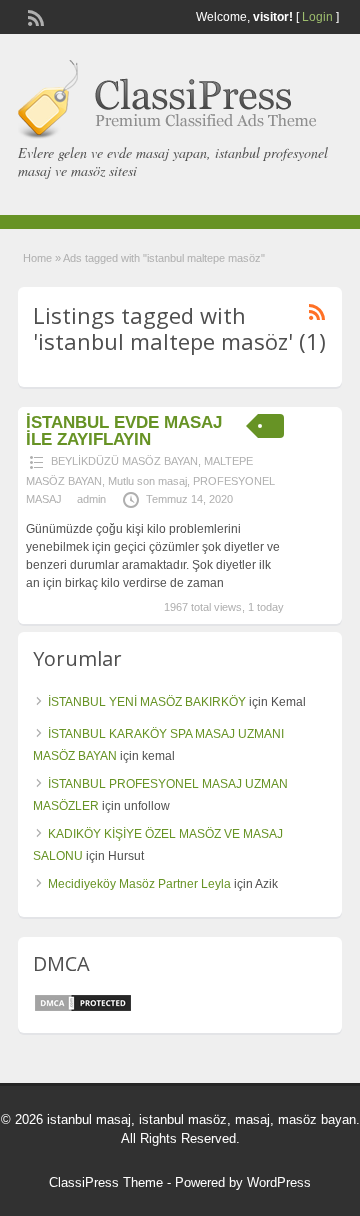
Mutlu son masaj (147, 481)
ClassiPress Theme (106, 1182)
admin (91, 499)
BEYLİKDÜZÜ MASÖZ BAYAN (124, 461)
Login (317, 17)
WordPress (279, 1182)
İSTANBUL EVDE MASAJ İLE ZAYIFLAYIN (124, 431)
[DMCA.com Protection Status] (83, 1009)
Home (37, 258)
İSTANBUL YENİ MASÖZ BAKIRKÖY (147, 702)
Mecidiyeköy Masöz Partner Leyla (139, 884)
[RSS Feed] (34, 16)
